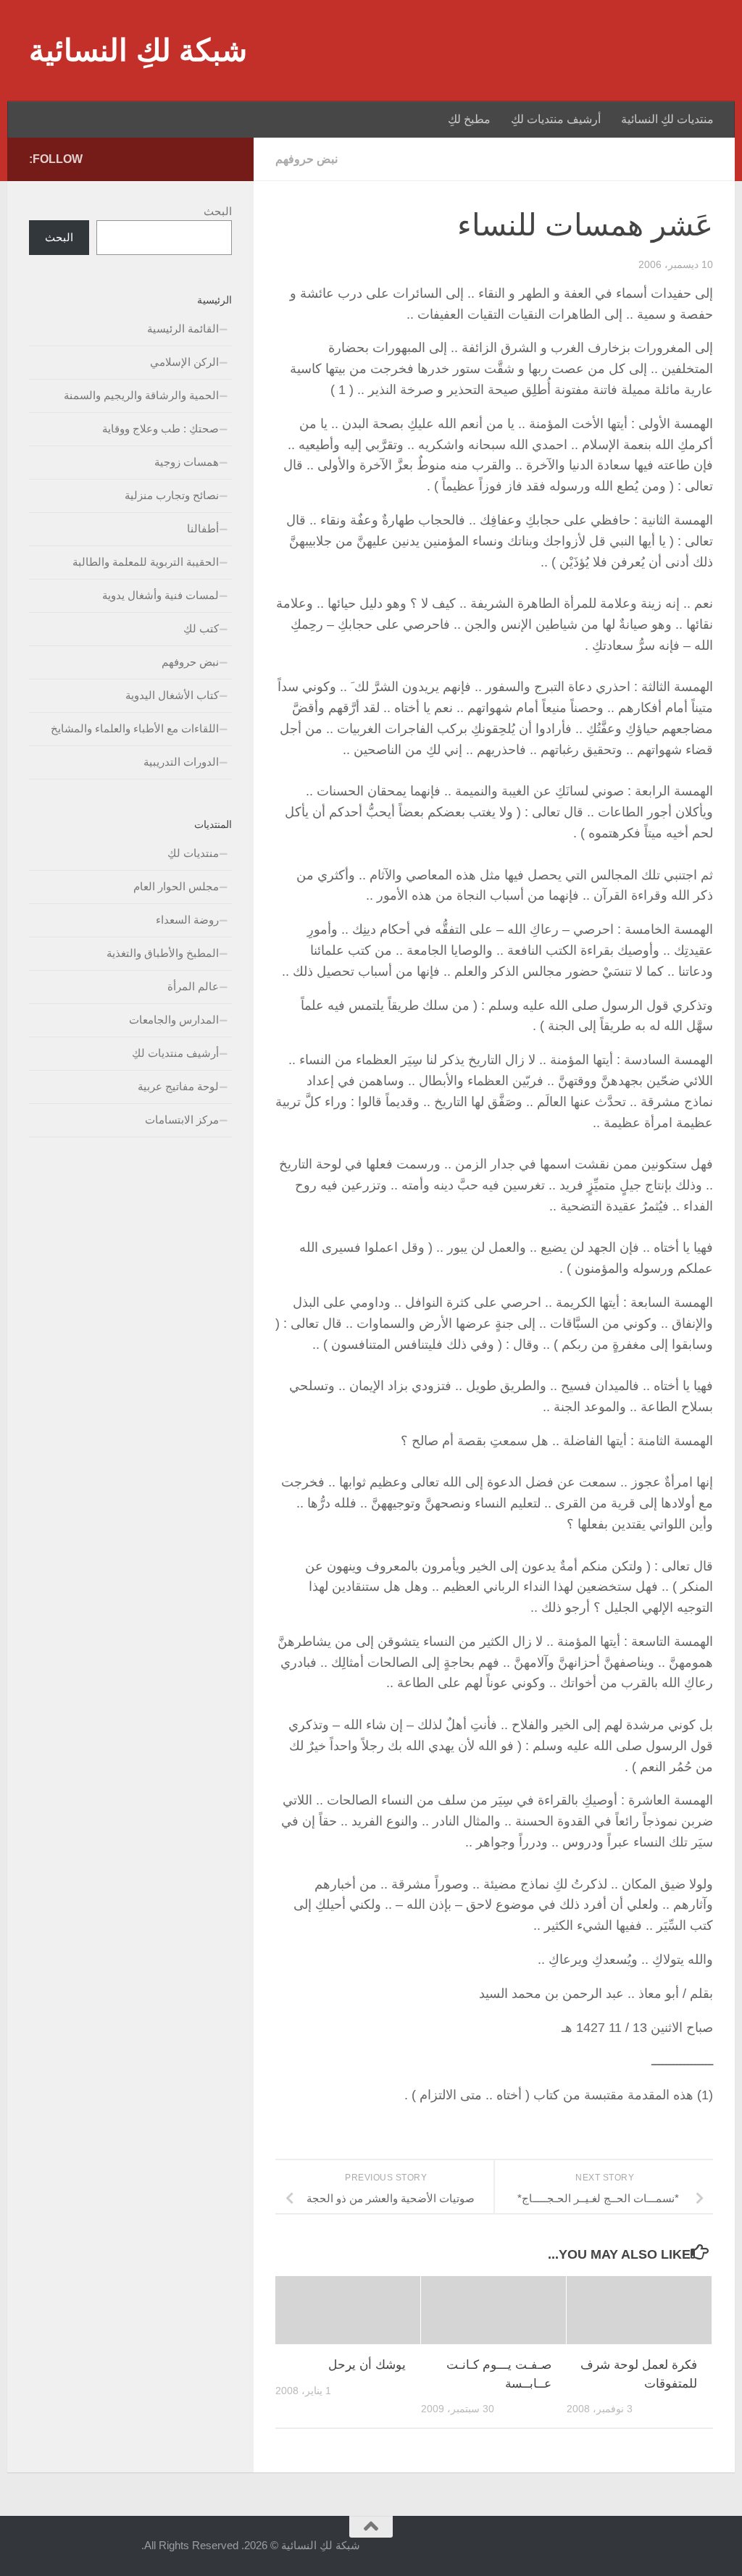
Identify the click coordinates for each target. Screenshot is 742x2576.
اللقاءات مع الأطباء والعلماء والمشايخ (135, 728)
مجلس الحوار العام (176, 886)
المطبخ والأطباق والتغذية (163, 953)
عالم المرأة (193, 986)
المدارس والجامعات (174, 1020)
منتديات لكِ (193, 853)
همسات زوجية (187, 462)
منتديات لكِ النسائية (667, 119)
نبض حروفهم (307, 159)
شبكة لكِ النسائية (138, 50)
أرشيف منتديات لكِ (556, 119)
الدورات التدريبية (181, 762)
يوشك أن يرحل (367, 2365)
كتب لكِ (201, 628)
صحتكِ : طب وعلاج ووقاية (161, 428)
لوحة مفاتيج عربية (178, 1086)
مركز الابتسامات (182, 1120)
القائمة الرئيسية (183, 329)
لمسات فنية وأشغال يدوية (161, 595)
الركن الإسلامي (184, 362)
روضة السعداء (187, 920)
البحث (218, 211)
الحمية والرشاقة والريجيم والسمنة (141, 395)
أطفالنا (203, 528)
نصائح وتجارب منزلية (172, 495)
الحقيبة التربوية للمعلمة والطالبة (146, 562)
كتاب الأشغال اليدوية (172, 695)
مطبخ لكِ (469, 119)
